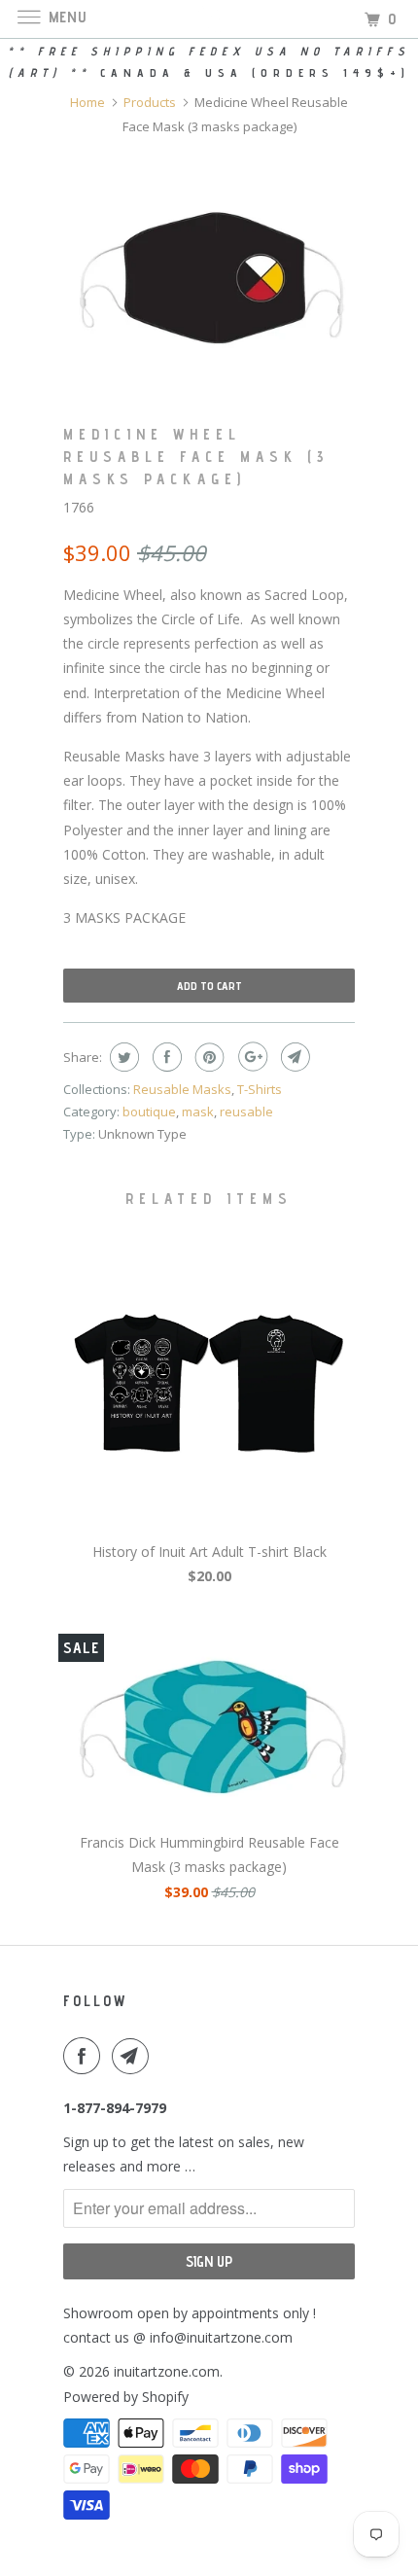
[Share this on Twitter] (122, 1057)
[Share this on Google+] (250, 1057)
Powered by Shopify (126, 2397)
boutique (149, 1112)
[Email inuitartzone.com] (134, 2056)
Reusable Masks (182, 1089)
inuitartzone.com (167, 2371)
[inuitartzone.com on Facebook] (86, 2056)
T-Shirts (260, 1089)
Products (150, 102)
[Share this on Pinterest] (208, 1057)
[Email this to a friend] (293, 1057)
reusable (246, 1112)
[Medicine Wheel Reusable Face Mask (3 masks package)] (209, 271)
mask (198, 1112)
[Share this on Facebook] (165, 1057)
